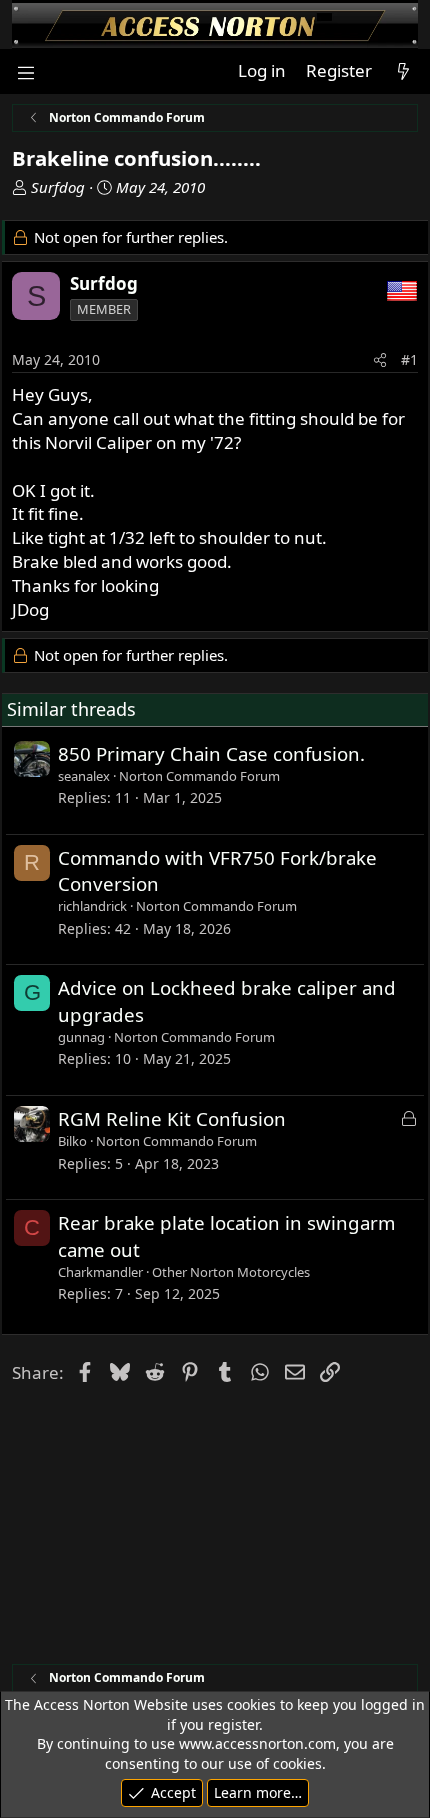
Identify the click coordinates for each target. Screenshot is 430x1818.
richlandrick (92, 906)
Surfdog (58, 187)
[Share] (380, 360)
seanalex (84, 776)
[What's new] (403, 71)
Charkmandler (100, 1272)
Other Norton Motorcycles (231, 1272)
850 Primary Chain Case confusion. (211, 753)
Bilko (72, 1141)
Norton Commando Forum (199, 776)
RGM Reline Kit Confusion (172, 1118)
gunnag (81, 1037)
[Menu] (25, 71)
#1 (409, 359)
